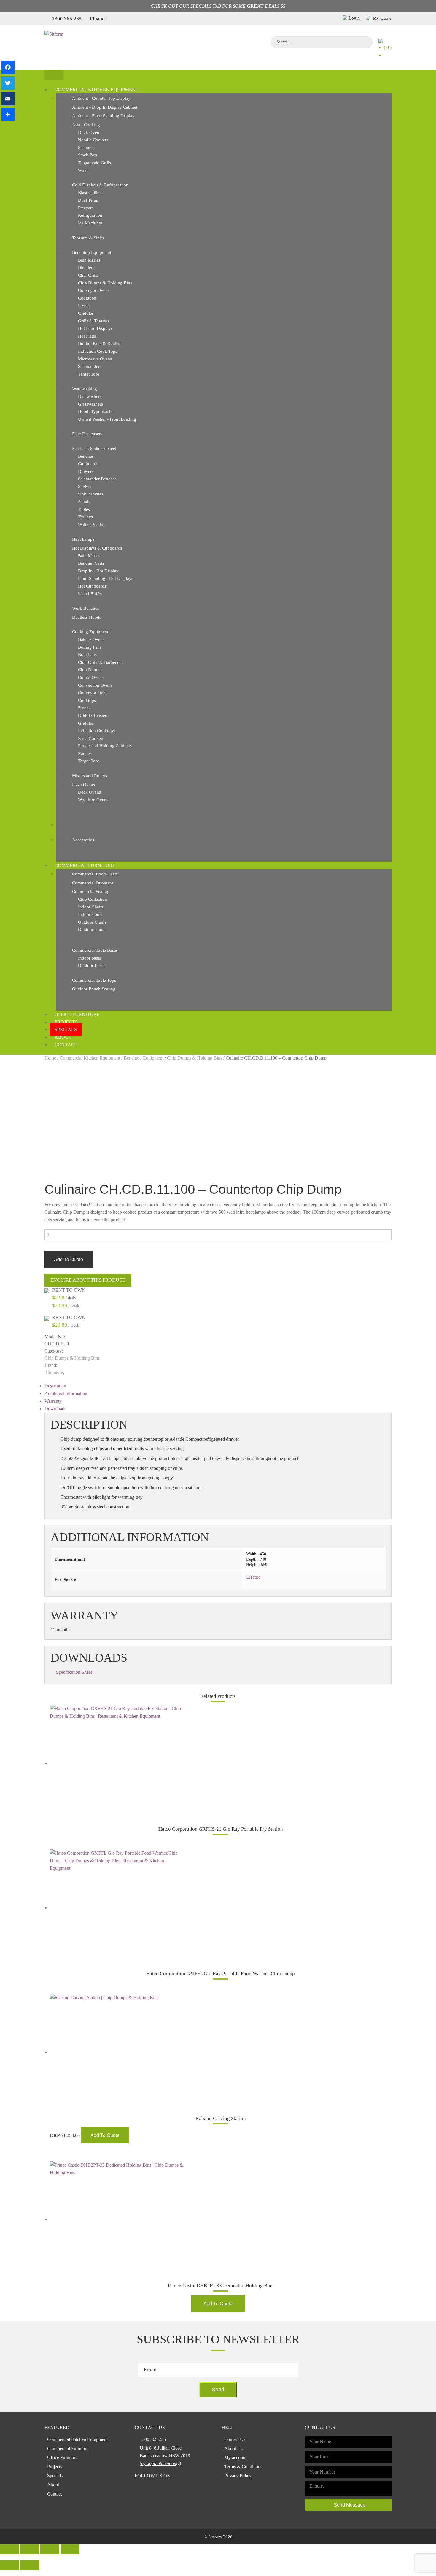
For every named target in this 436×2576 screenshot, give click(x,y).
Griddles (86, 313)
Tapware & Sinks (88, 238)
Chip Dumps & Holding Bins (105, 283)
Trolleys (85, 517)
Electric (253, 1577)
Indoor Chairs (91, 907)
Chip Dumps (90, 670)
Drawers (86, 471)
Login (354, 18)
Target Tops (89, 374)
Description (55, 1386)
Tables (84, 509)
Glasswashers (90, 404)
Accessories (83, 840)
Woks (83, 170)
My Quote (382, 18)
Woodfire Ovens (93, 800)
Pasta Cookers (91, 738)
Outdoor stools (92, 930)
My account (235, 2457)
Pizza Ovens (83, 785)
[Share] (8, 114)
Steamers (86, 148)
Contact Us (235, 2439)
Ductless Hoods (87, 617)
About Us (233, 2448)
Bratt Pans (87, 655)
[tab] (218, 1386)
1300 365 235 (67, 19)
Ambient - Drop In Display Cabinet (105, 107)
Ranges (85, 753)
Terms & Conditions (243, 2467)
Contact (66, 1045)
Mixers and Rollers (90, 776)
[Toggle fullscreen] (50, 2549)
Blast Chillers (90, 193)
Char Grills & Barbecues (101, 662)
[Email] (8, 99)
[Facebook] (8, 67)
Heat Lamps (83, 539)
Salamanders (90, 366)
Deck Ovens (89, 792)
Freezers (86, 208)
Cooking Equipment (91, 632)
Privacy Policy (238, 2476)
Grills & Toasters (94, 321)
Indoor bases (90, 958)
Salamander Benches (97, 479)
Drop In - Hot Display (98, 571)
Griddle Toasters (93, 715)
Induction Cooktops (96, 731)
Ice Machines (90, 223)
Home (50, 1058)
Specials (66, 1029)
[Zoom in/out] (70, 2549)
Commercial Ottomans (93, 883)
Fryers (84, 305)
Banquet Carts (91, 563)
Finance (98, 19)
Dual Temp (88, 200)
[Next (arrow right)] (30, 2565)
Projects (66, 1022)
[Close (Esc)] (9, 2549)
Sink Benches (91, 494)
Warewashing (85, 389)
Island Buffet (90, 594)
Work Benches (86, 608)
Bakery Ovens (91, 639)
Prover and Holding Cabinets (105, 746)
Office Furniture (77, 1014)
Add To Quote (69, 1259)
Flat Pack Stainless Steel (94, 449)
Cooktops (87, 298)
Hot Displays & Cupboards (97, 548)
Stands (84, 502)
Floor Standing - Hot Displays (106, 578)
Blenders (86, 267)
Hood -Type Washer (97, 411)
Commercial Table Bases (95, 950)
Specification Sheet (74, 1672)
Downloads (55, 1409)
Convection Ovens (95, 685)
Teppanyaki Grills (94, 163)
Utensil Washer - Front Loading (107, 419)
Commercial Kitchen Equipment (97, 90)
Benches (86, 456)
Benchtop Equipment (92, 252)
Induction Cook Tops (98, 351)
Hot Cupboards (92, 586)
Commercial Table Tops (94, 980)
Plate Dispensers (87, 434)
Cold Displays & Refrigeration (100, 185)
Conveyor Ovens (94, 290)
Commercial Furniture (85, 865)
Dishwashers (90, 396)
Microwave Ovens (95, 359)
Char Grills (88, 275)
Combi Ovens (91, 677)
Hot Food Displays (95, 328)
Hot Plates (87, 336)
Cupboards (88, 464)
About (63, 1037)
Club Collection (93, 899)
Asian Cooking (86, 125)
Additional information (66, 1393)
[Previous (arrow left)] (9, 2565)
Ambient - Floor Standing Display (103, 116)
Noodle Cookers (93, 140)
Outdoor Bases (92, 965)
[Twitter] (8, 83)
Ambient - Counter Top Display (101, 98)
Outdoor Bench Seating (94, 989)
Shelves (85, 487)
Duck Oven (89, 132)
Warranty (53, 1401)
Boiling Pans (90, 647)
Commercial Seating (91, 892)
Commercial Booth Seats (95, 874)
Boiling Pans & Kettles (99, 343)
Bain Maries (89, 260)
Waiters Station (92, 525)
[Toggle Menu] (54, 75)
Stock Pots (88, 155)
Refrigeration (90, 215)
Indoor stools (90, 914)
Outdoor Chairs (92, 922)
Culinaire (54, 1372)
